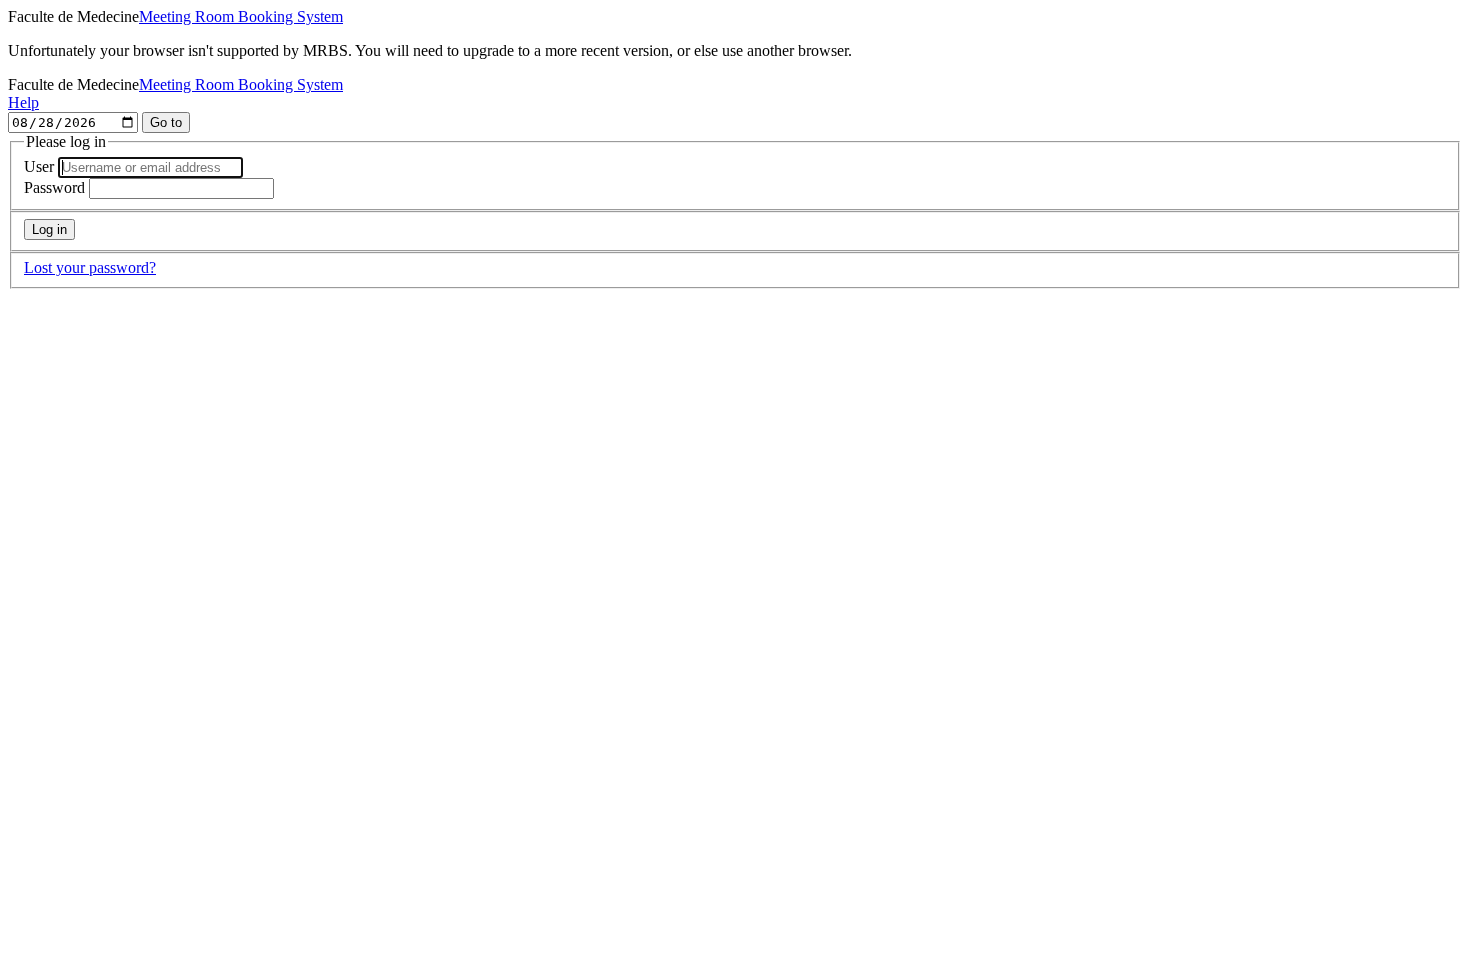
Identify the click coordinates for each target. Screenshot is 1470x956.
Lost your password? (90, 267)
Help (23, 102)
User (39, 166)
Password (54, 187)
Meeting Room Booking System (241, 16)
